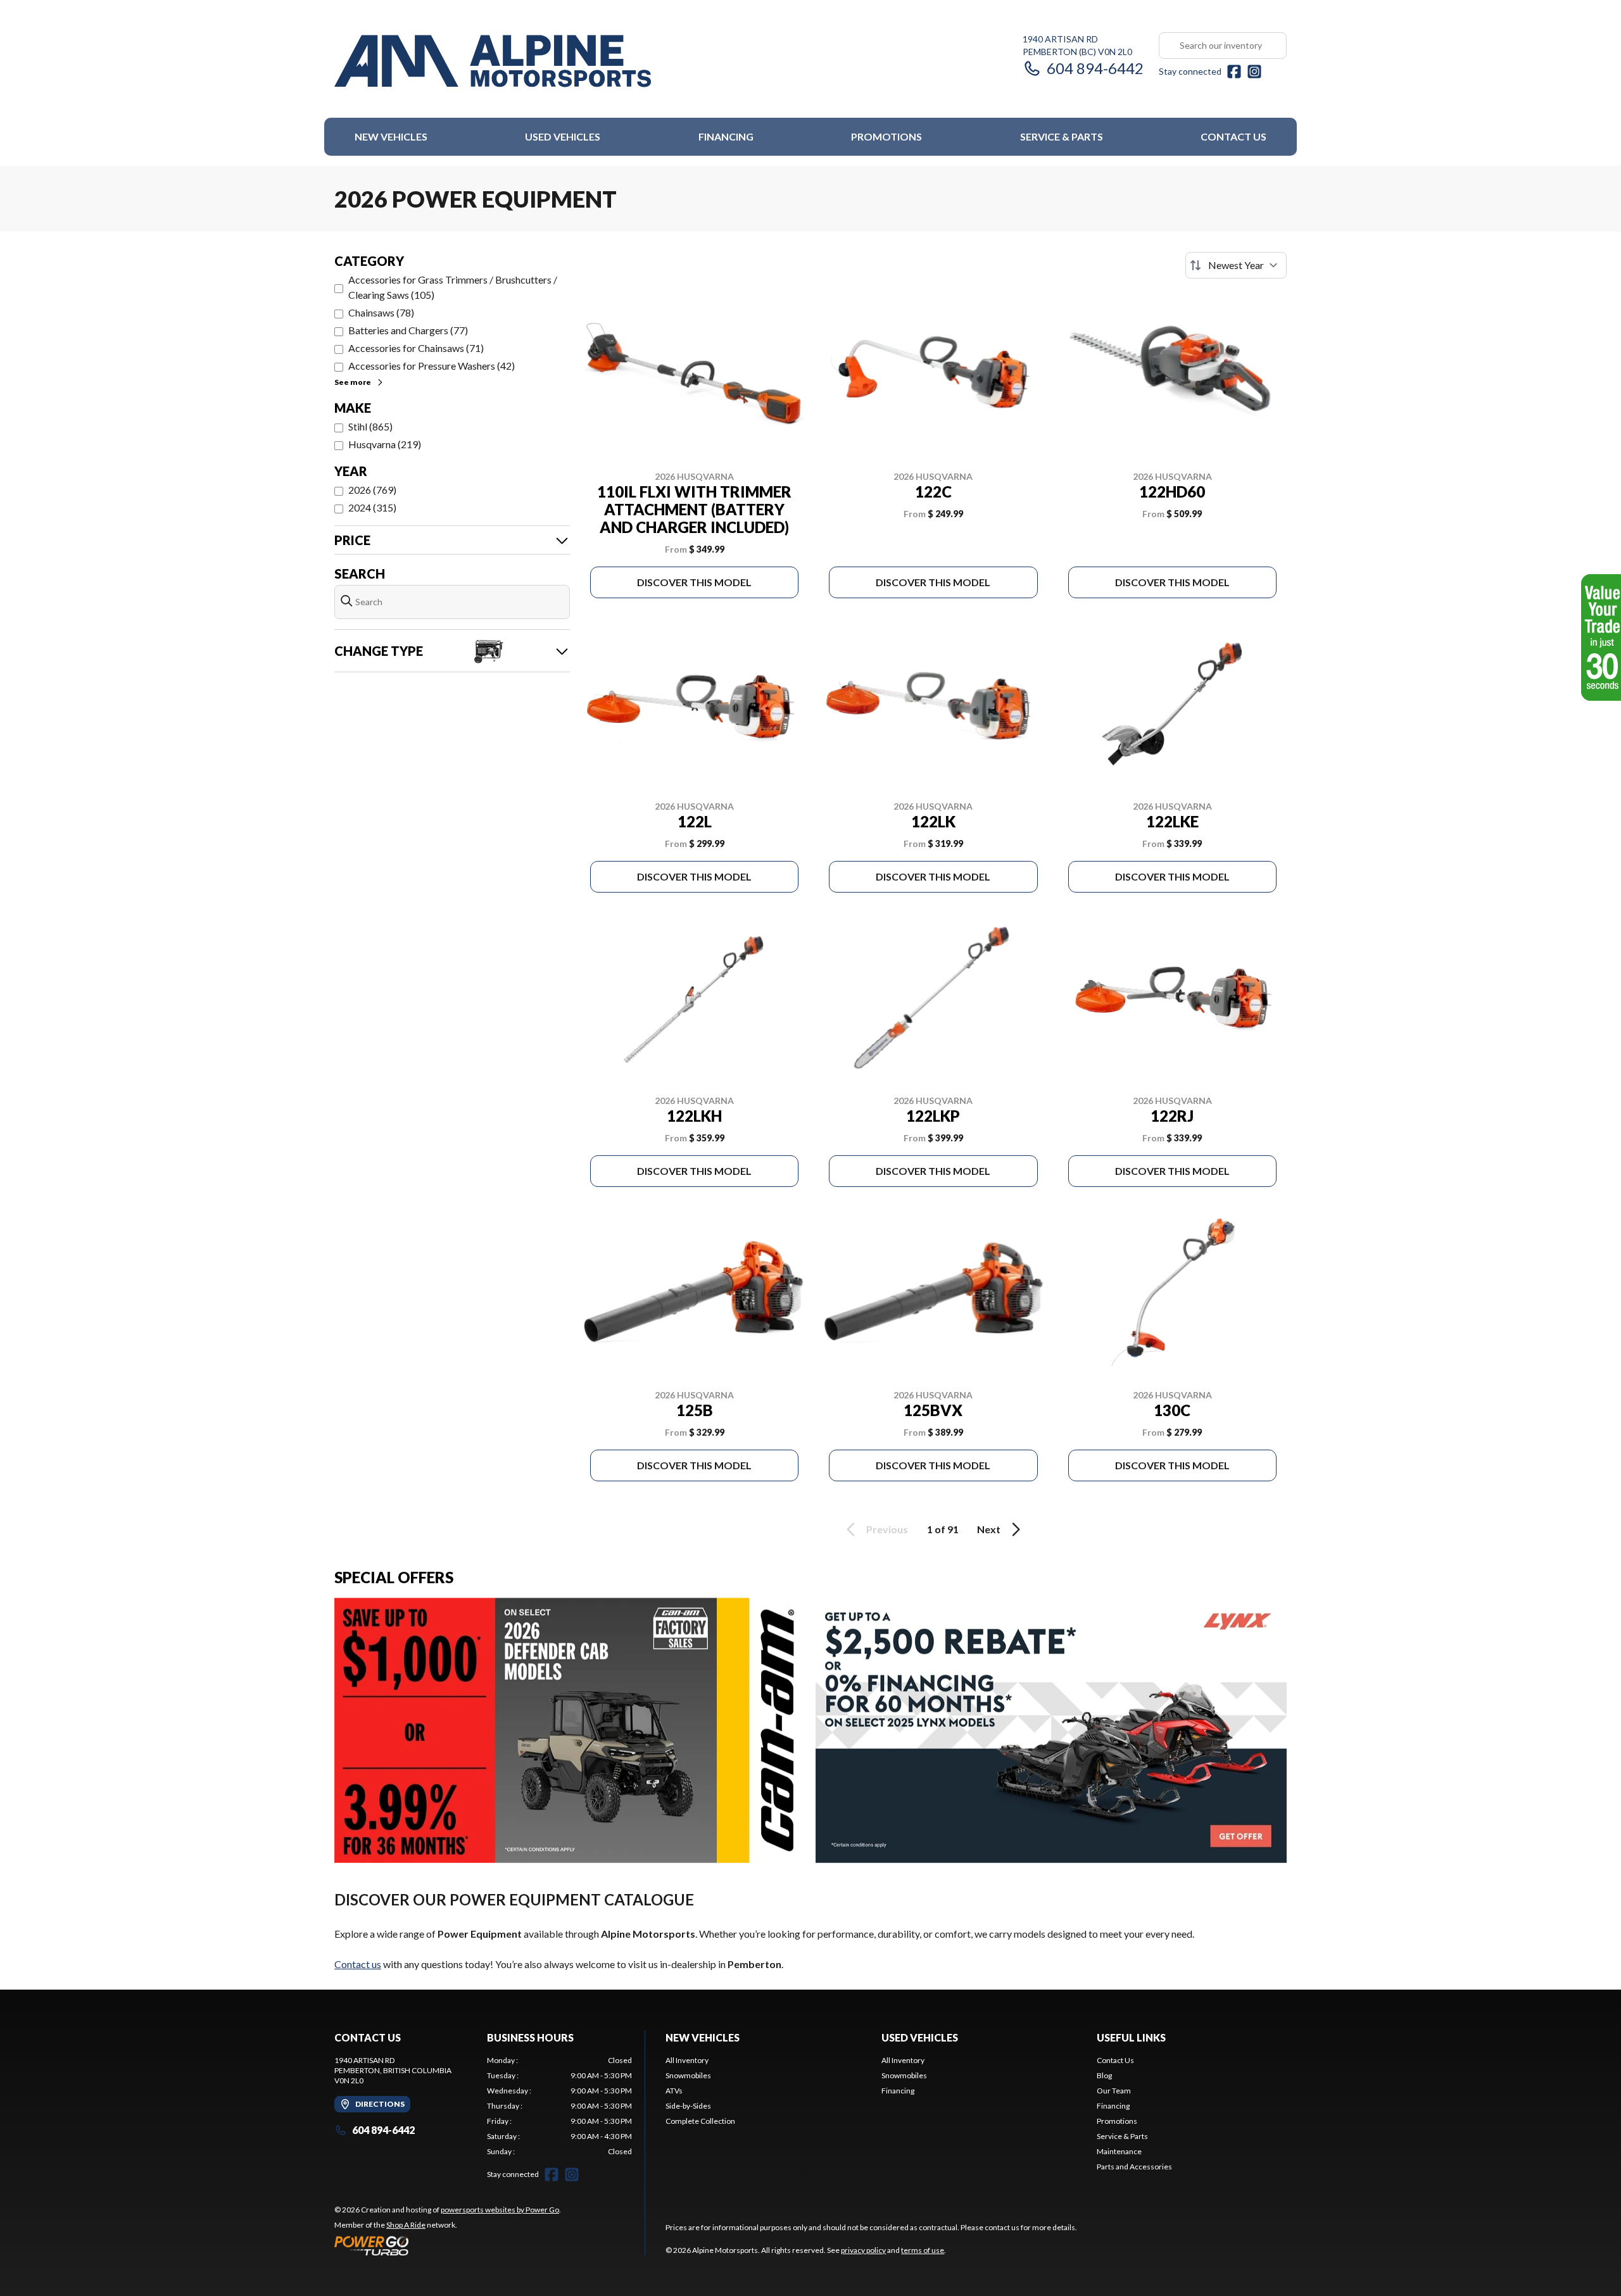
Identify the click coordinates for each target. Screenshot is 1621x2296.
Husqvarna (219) (385, 444)
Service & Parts (1062, 136)
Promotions (886, 136)
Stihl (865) (370, 426)
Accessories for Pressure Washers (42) (432, 366)
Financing (726, 136)
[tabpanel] (559, 2106)
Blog (1104, 2075)
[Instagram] (1254, 72)
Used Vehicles (563, 136)
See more (353, 382)
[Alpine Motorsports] (493, 61)
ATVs (674, 2091)
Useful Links (1131, 2037)
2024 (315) (372, 507)
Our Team (1114, 2091)
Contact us (358, 1964)
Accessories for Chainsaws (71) (416, 348)
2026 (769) (372, 490)
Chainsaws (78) (381, 312)
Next (989, 1529)
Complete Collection (700, 2121)
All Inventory (687, 2060)
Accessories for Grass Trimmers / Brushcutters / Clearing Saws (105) (453, 287)
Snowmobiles (688, 2075)
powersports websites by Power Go (500, 2210)
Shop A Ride (406, 2225)
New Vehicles (391, 136)
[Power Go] (448, 2245)
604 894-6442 (1095, 68)
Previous (887, 1529)
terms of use (923, 2250)
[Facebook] (1234, 72)
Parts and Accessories (1134, 2167)
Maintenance (1119, 2151)
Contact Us (1233, 136)
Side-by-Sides (688, 2106)
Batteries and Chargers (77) (408, 330)
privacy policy (863, 2250)
